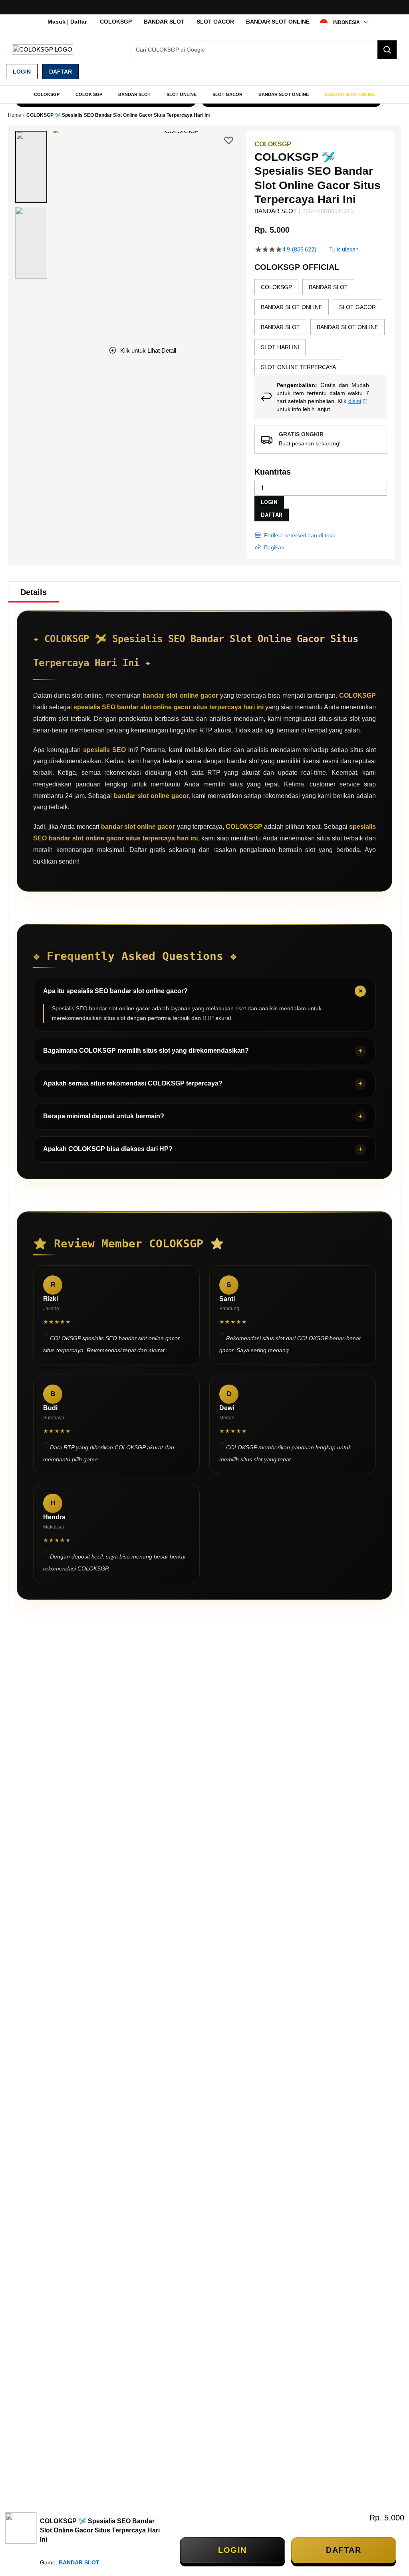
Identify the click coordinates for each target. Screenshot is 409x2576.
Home (15, 115)
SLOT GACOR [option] (357, 307)
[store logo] (43, 49)
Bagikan (274, 547)
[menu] (204, 94)
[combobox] (264, 50)
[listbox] (321, 327)
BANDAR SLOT (164, 22)
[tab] (34, 592)
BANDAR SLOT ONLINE (278, 22)
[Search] (387, 50)
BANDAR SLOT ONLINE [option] (292, 307)
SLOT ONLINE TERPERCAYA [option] (298, 367)
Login (22, 72)
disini (355, 401)
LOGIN (269, 502)
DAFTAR (272, 515)
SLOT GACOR (215, 22)
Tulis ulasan (344, 249)
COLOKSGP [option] (276, 287)
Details (34, 592)
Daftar (61, 72)
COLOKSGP (116, 22)
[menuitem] (47, 94)
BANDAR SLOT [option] (328, 287)
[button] (31, 167)
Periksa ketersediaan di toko (300, 535)
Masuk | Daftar (67, 22)
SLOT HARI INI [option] (280, 347)
